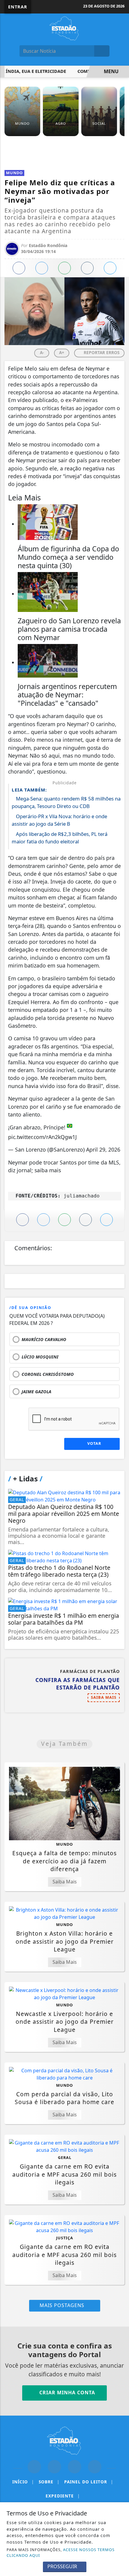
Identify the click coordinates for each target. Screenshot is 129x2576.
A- (42, 352)
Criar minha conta (66, 2393)
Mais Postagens (63, 2305)
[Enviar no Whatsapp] (64, 268)
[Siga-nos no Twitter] (75, 2467)
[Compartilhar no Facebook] (19, 268)
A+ (62, 352)
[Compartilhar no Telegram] (87, 268)
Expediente (63, 2496)
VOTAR (94, 1443)
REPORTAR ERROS (101, 352)
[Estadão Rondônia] (64, 28)
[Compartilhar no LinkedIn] (110, 268)
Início (23, 2482)
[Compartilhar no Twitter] (42, 268)
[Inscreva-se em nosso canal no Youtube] (95, 2467)
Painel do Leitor (89, 2482)
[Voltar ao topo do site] (120, 1417)
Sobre (49, 2482)
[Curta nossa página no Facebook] (34, 2467)
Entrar (18, 7)
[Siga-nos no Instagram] (54, 2467)
